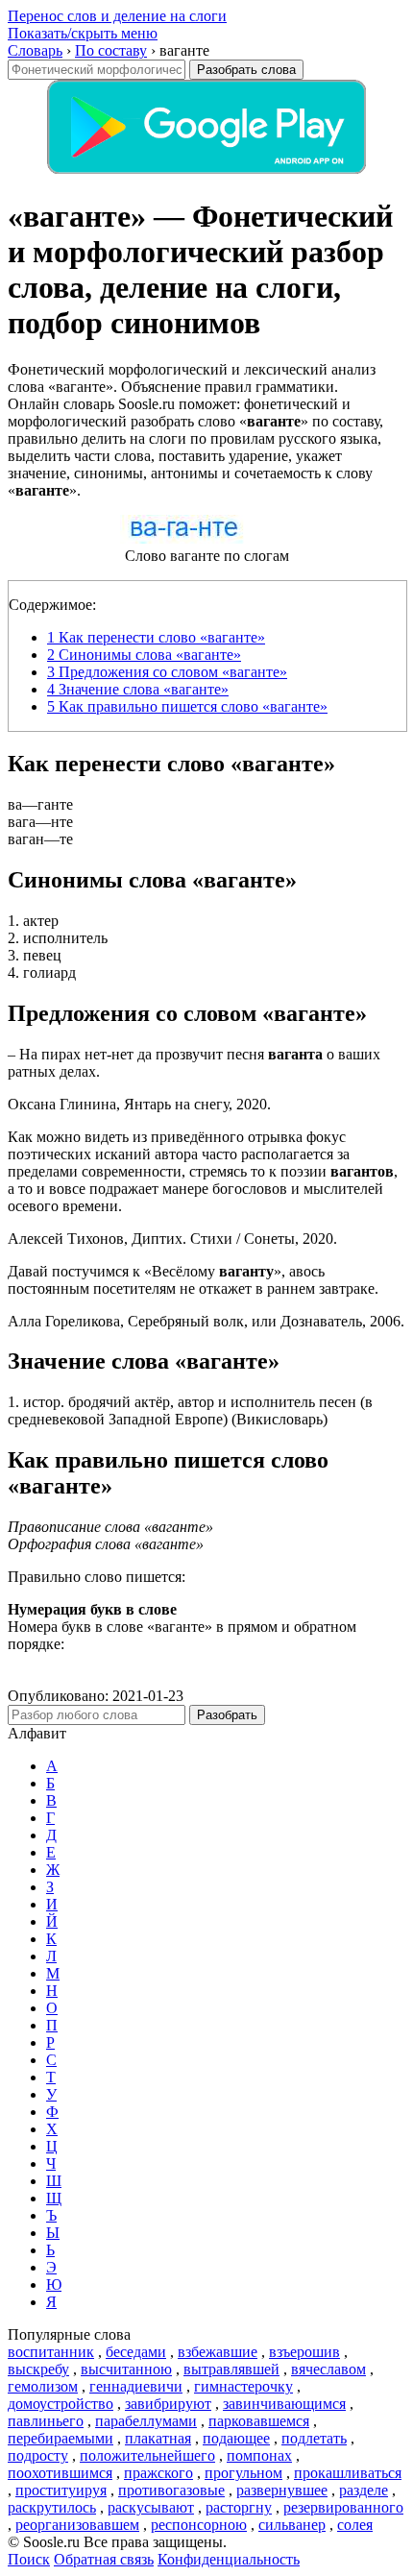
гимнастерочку (243, 2386)
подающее (236, 2438)
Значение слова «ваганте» (138, 689)
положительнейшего (147, 2455)
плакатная (158, 2438)
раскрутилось (52, 2507)
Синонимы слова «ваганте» (144, 655)
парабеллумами (146, 2421)
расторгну (239, 2507)
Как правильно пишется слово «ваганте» (187, 706)
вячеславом (328, 2369)
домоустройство (61, 2404)
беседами (136, 2352)
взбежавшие (218, 2352)
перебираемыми (61, 2438)
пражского (158, 2473)
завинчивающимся (284, 2404)
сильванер (292, 2525)
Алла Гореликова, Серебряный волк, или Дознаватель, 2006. (206, 1321)
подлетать (314, 2438)
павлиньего (46, 2421)
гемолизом (43, 2386)
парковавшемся (259, 2421)
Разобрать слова (246, 70)
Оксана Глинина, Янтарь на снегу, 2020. (139, 1104)
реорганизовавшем (77, 2525)
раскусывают (151, 2507)
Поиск (29, 2559)
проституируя (61, 2490)
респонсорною (199, 2525)
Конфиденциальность (229, 2559)
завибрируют (168, 2404)
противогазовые (171, 2490)
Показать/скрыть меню (83, 33)
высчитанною (126, 2369)
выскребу (38, 2369)
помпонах (259, 2455)
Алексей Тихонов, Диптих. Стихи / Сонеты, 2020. (172, 1239)
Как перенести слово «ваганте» (156, 637)
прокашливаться (348, 2473)
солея (355, 2525)
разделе (364, 2490)
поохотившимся (60, 2473)
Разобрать (227, 1715)
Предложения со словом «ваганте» (167, 672)
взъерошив (304, 2352)
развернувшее (282, 2490)
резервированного (343, 2507)
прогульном (243, 2473)
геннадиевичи (136, 2386)
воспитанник (51, 2352)
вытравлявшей (231, 2369)
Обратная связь (104, 2559)
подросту (38, 2455)
